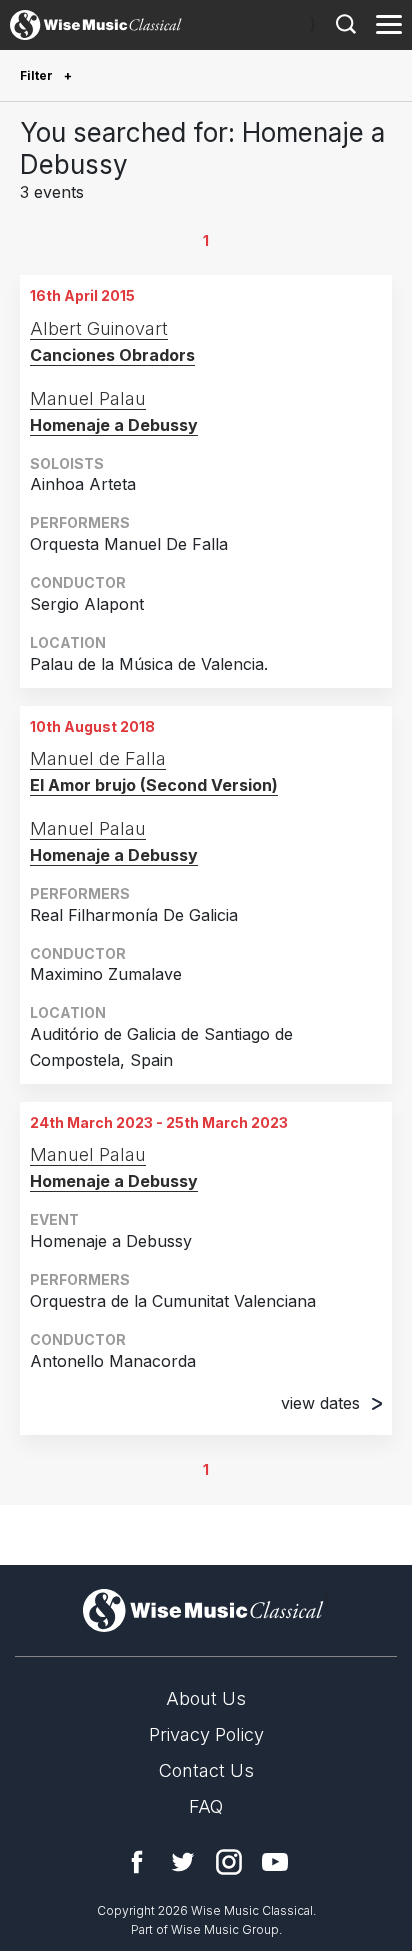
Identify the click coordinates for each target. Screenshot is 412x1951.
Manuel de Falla (98, 758)
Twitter (183, 1862)
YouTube (275, 1862)
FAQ (206, 1806)
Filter (38, 75)
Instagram (229, 1862)
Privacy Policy (206, 1734)
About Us (206, 1698)
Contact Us (206, 1770)
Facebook (137, 1862)
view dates (320, 1403)
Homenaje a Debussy (114, 425)
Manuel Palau (88, 398)
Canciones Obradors (112, 355)
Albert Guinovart (99, 328)
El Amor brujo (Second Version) (154, 785)
